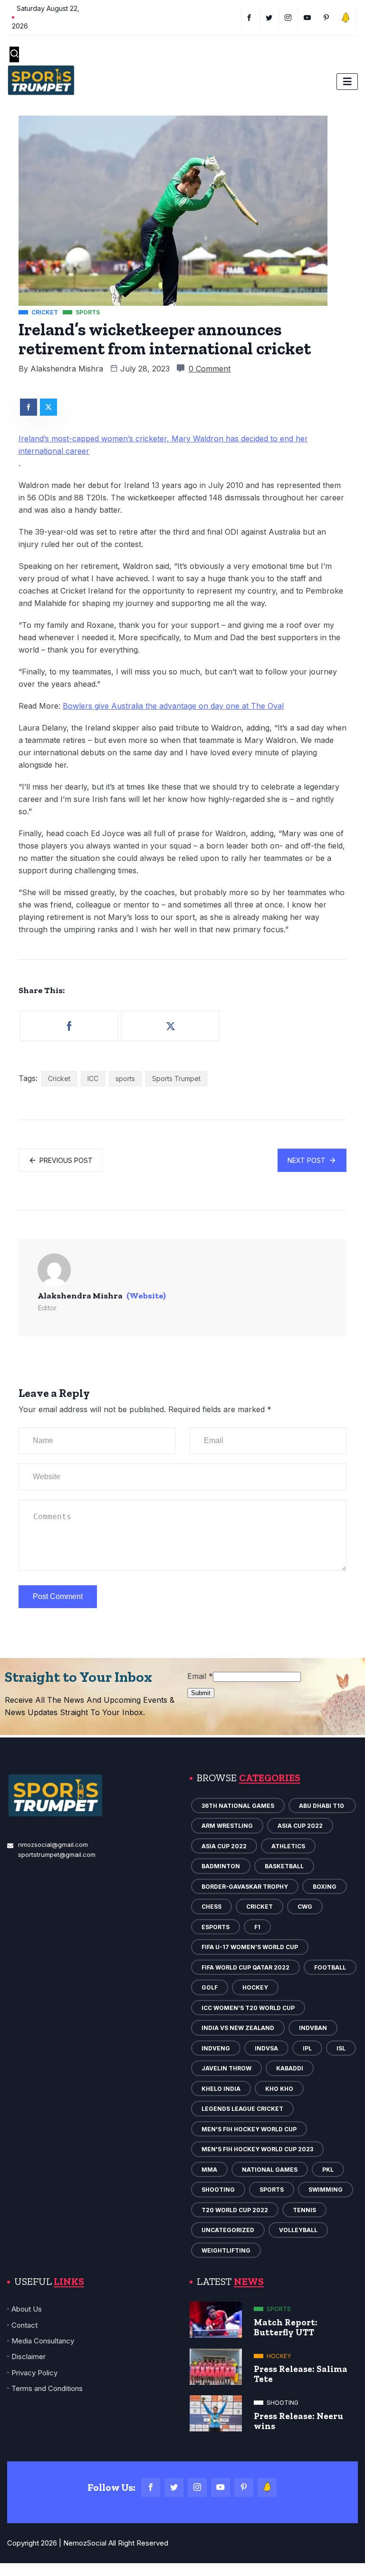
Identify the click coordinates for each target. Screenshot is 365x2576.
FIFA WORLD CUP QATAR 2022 (245, 1967)
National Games (270, 2170)
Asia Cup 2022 (300, 1826)
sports (125, 1078)
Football (330, 1967)
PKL (328, 2170)
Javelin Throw (226, 2068)
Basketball (284, 1866)
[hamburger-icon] (347, 82)
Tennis (304, 2210)
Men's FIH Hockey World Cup (249, 2129)
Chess (211, 1907)
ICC (93, 1078)
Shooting (218, 2190)
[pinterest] (328, 17)
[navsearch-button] (14, 54)
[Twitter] (271, 17)
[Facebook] (250, 17)
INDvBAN (313, 2028)
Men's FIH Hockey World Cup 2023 (257, 2149)
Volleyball (298, 2230)
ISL (341, 2048)
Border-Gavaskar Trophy (245, 1887)
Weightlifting (226, 2250)
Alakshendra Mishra (67, 369)
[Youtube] (309, 17)
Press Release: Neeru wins (298, 2421)
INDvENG (216, 2048)
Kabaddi (290, 2068)
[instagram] (290, 17)
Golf (210, 1987)
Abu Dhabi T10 (322, 1806)
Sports (272, 2190)
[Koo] (347, 17)
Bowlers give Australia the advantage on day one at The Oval (173, 706)
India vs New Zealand (238, 2028)
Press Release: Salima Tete (301, 2374)
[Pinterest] (244, 2488)
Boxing (325, 1887)
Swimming (326, 2190)
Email (200, 1676)
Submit (201, 1693)
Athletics (288, 1846)
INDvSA (266, 2048)
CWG (305, 1907)
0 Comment (210, 369)
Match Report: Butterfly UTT (286, 2327)
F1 (257, 1927)
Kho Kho (279, 2089)
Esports (216, 1927)
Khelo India (221, 2089)
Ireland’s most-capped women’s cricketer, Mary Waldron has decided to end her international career (163, 445)
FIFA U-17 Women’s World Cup (250, 1947)
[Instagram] (197, 2488)
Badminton (221, 1866)
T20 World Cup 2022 (235, 2210)
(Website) (146, 1296)
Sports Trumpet (176, 1078)
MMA (209, 2170)
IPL (307, 2048)
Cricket (59, 1078)
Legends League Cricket (242, 2109)
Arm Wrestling (227, 1826)
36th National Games (238, 1806)
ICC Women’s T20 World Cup (248, 2008)
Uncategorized (228, 2230)
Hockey (255, 1987)
